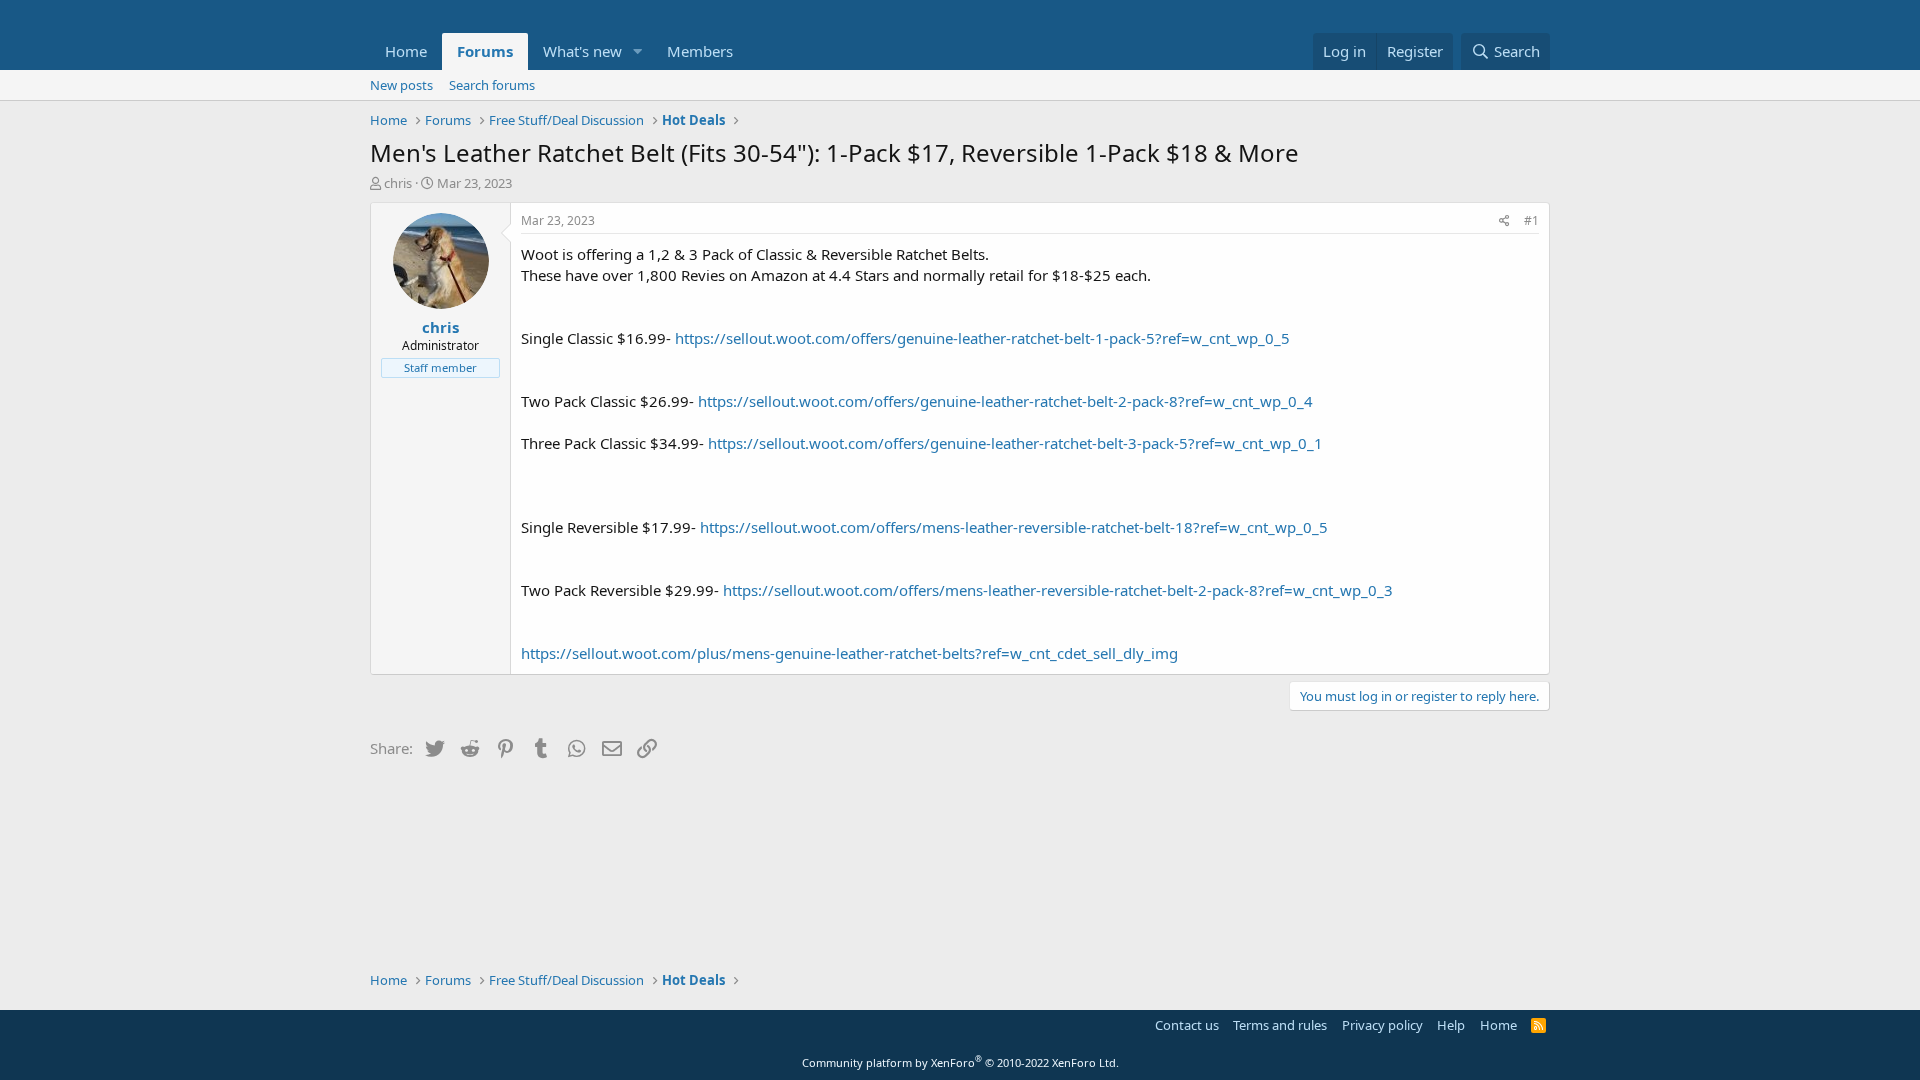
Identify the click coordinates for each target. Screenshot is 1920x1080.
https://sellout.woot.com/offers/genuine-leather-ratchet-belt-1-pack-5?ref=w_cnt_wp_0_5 (982, 338)
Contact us (1187, 1025)
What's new (582, 51)
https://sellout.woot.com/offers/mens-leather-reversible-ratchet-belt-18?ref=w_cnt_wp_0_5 (1014, 527)
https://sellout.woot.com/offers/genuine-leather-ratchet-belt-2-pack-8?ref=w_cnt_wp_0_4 (1005, 401)
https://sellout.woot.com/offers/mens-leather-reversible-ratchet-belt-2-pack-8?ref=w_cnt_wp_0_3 (1058, 590)
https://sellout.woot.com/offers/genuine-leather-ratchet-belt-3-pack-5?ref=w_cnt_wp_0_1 (1015, 443)
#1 (1531, 220)
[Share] (1504, 221)
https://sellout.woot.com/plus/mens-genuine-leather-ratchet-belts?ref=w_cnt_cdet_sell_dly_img (849, 653)
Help (1451, 1025)
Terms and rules (1280, 1025)
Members (700, 51)
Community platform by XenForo (960, 1062)
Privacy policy (1382, 1025)
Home (406, 51)
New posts (401, 85)
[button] (638, 51)
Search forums (492, 85)
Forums (485, 51)
